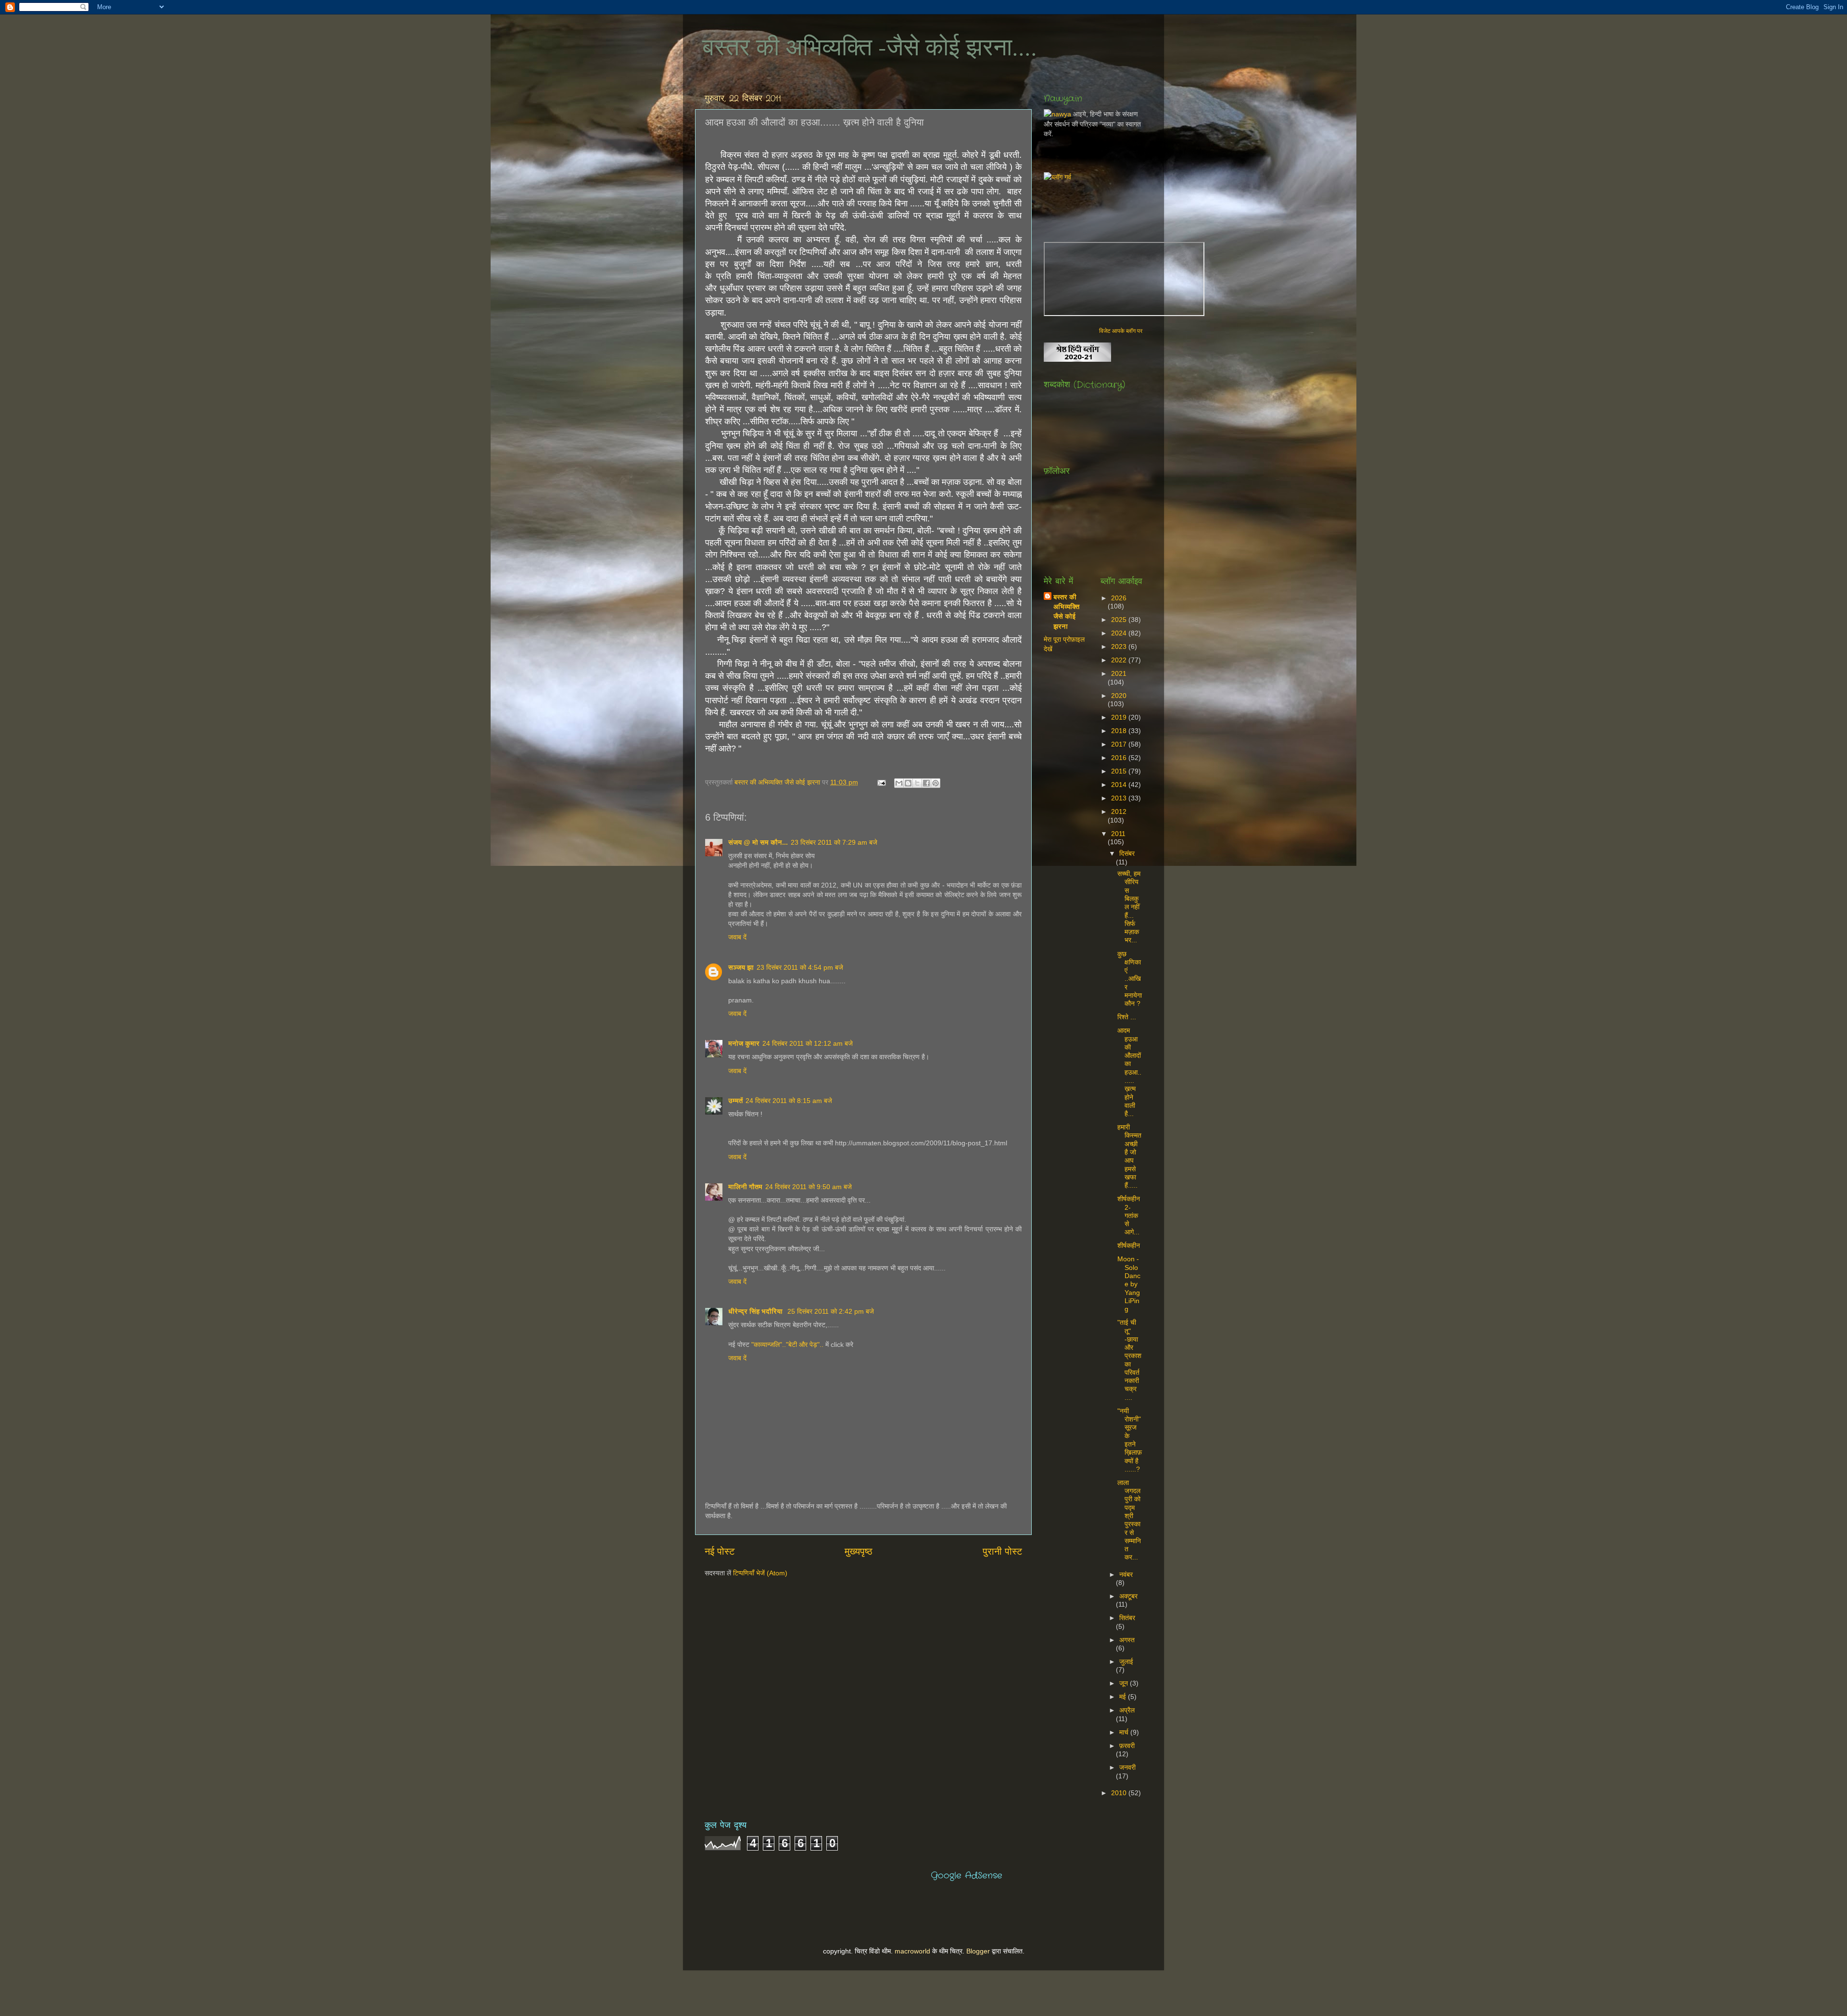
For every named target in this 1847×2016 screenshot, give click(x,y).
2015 (1120, 771)
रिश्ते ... (1127, 1017)
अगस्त (1127, 1640)
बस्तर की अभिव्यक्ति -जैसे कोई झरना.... (870, 46)
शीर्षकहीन (1129, 1245)
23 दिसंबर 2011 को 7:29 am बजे (834, 842)
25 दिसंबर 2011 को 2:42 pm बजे (831, 1311)
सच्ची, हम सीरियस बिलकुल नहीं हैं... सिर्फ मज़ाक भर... (1129, 907)
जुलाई (1126, 1661)
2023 (1120, 647)
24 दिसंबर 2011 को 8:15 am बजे (789, 1101)
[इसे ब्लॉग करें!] (908, 783)
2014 (1120, 785)
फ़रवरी (1127, 1746)
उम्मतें (735, 1101)
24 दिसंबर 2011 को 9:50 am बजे (809, 1187)
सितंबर (1127, 1618)
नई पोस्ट (720, 1551)
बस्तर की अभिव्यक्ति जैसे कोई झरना (778, 782)
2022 (1120, 660)
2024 (1120, 633)
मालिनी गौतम (745, 1187)
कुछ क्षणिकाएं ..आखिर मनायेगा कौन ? (1130, 979)
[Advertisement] (1219, 203)
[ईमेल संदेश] (881, 782)
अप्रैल (1127, 1710)
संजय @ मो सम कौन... (758, 842)
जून (1125, 1683)
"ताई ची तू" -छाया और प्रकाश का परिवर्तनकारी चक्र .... (1129, 1360)
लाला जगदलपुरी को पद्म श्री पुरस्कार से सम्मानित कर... (1129, 1520)
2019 (1120, 717)
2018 (1120, 731)
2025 (1120, 620)
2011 (1118, 834)
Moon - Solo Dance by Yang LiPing (1129, 1284)
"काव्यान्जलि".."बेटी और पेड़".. (787, 1344)
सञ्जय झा (741, 967)
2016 (1120, 758)
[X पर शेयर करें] (917, 783)
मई (1124, 1697)
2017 (1120, 744)
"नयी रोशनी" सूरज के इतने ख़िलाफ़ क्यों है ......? (1130, 1440)
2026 (1119, 598)
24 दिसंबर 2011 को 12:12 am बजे (808, 1043)
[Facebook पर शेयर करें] (926, 783)
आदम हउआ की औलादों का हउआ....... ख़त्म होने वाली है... (1129, 1072)
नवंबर (1126, 1574)
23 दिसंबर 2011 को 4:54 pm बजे (800, 967)
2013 (1120, 798)
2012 (1119, 811)
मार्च (1125, 1732)
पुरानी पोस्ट (1002, 1551)
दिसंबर (1127, 853)
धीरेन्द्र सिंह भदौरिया (756, 1311)
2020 (1119, 696)
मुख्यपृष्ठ (859, 1551)
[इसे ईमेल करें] (899, 783)
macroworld (912, 1951)
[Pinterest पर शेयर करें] (936, 783)
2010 (1120, 1793)
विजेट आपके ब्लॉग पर (1121, 331)
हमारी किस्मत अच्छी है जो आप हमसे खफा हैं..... (1129, 1156)
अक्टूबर (1128, 1596)
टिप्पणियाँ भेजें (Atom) (760, 1573)
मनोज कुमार (744, 1043)
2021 (1119, 673)
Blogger (978, 1951)
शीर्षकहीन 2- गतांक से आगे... (1129, 1215)
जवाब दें (737, 937)
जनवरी (1127, 1767)
